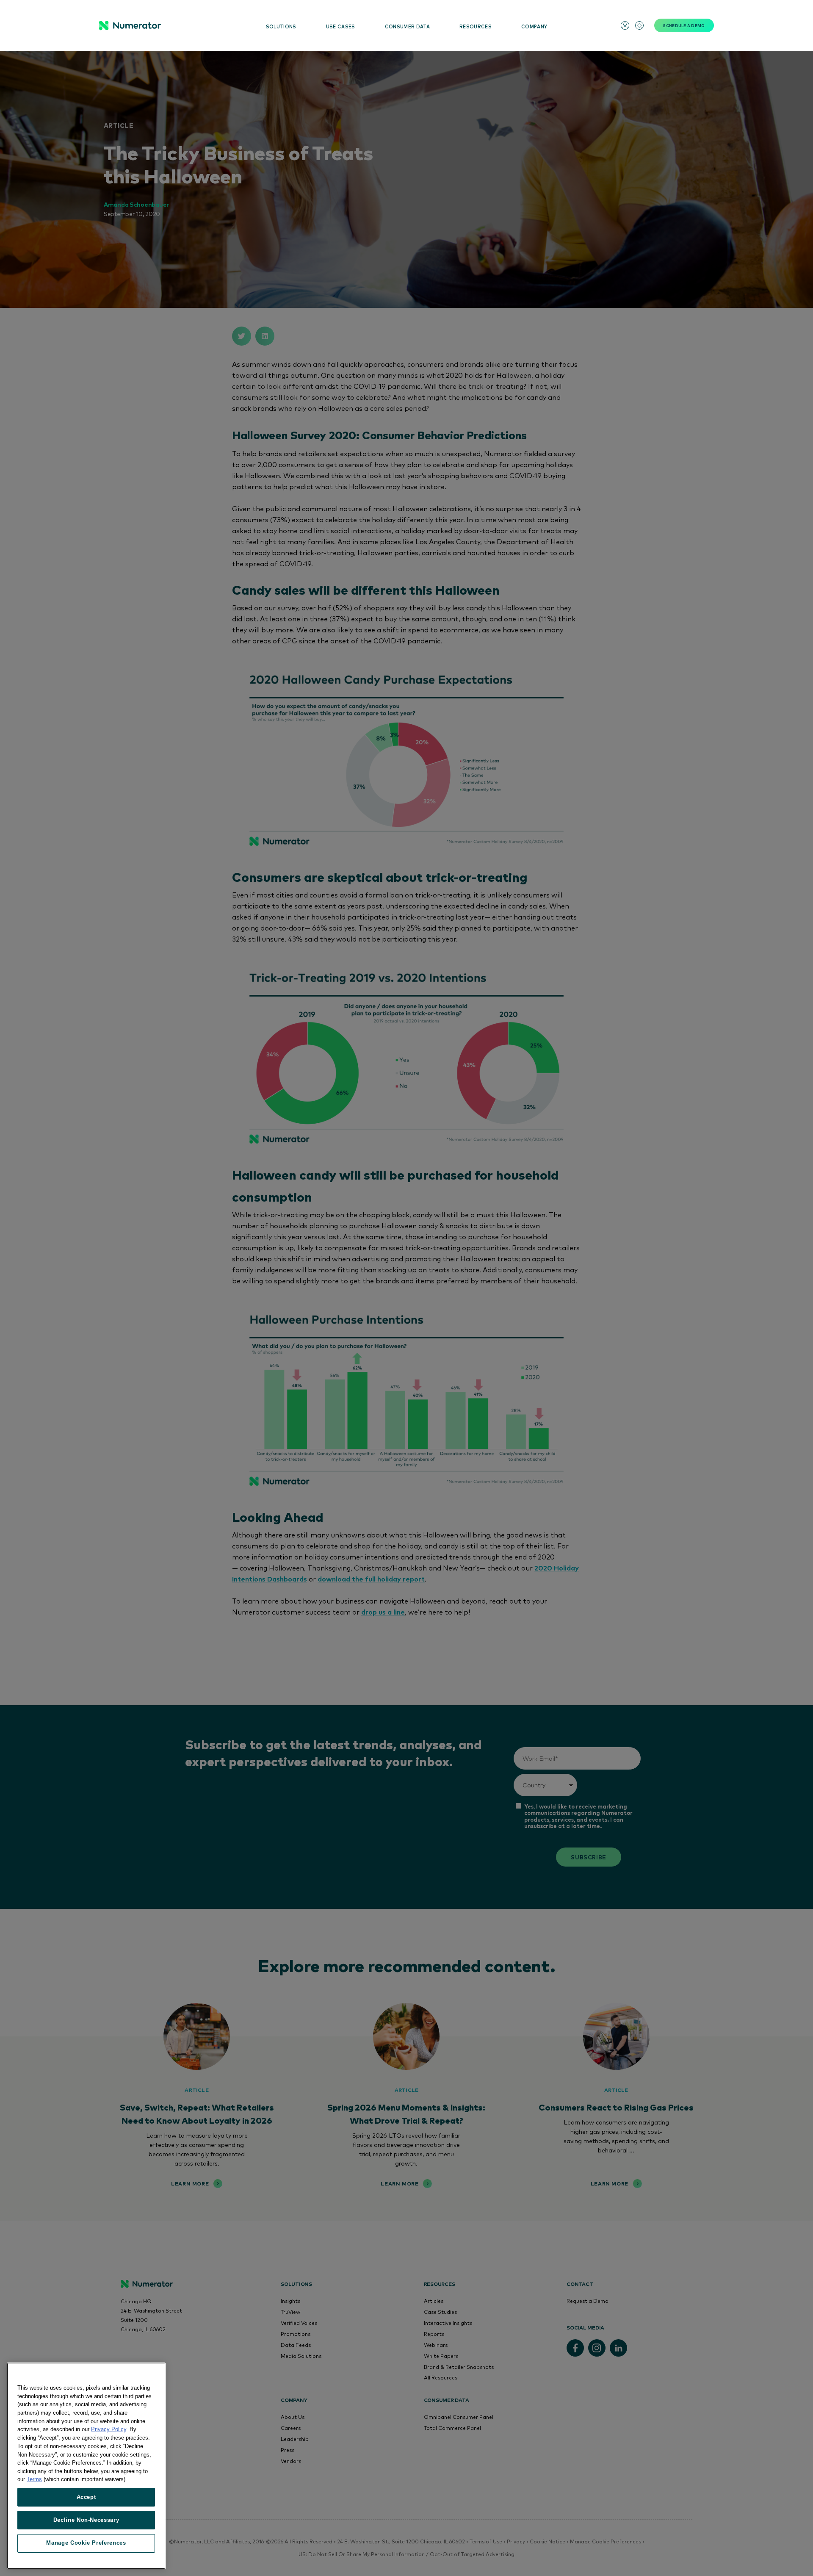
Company (534, 26)
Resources (476, 26)
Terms (34, 2479)
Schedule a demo (684, 25)
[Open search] (639, 25)
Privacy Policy (109, 2429)
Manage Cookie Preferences (86, 2543)
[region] (86, 2466)
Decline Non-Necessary (86, 2520)
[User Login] (625, 25)
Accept (86, 2497)
